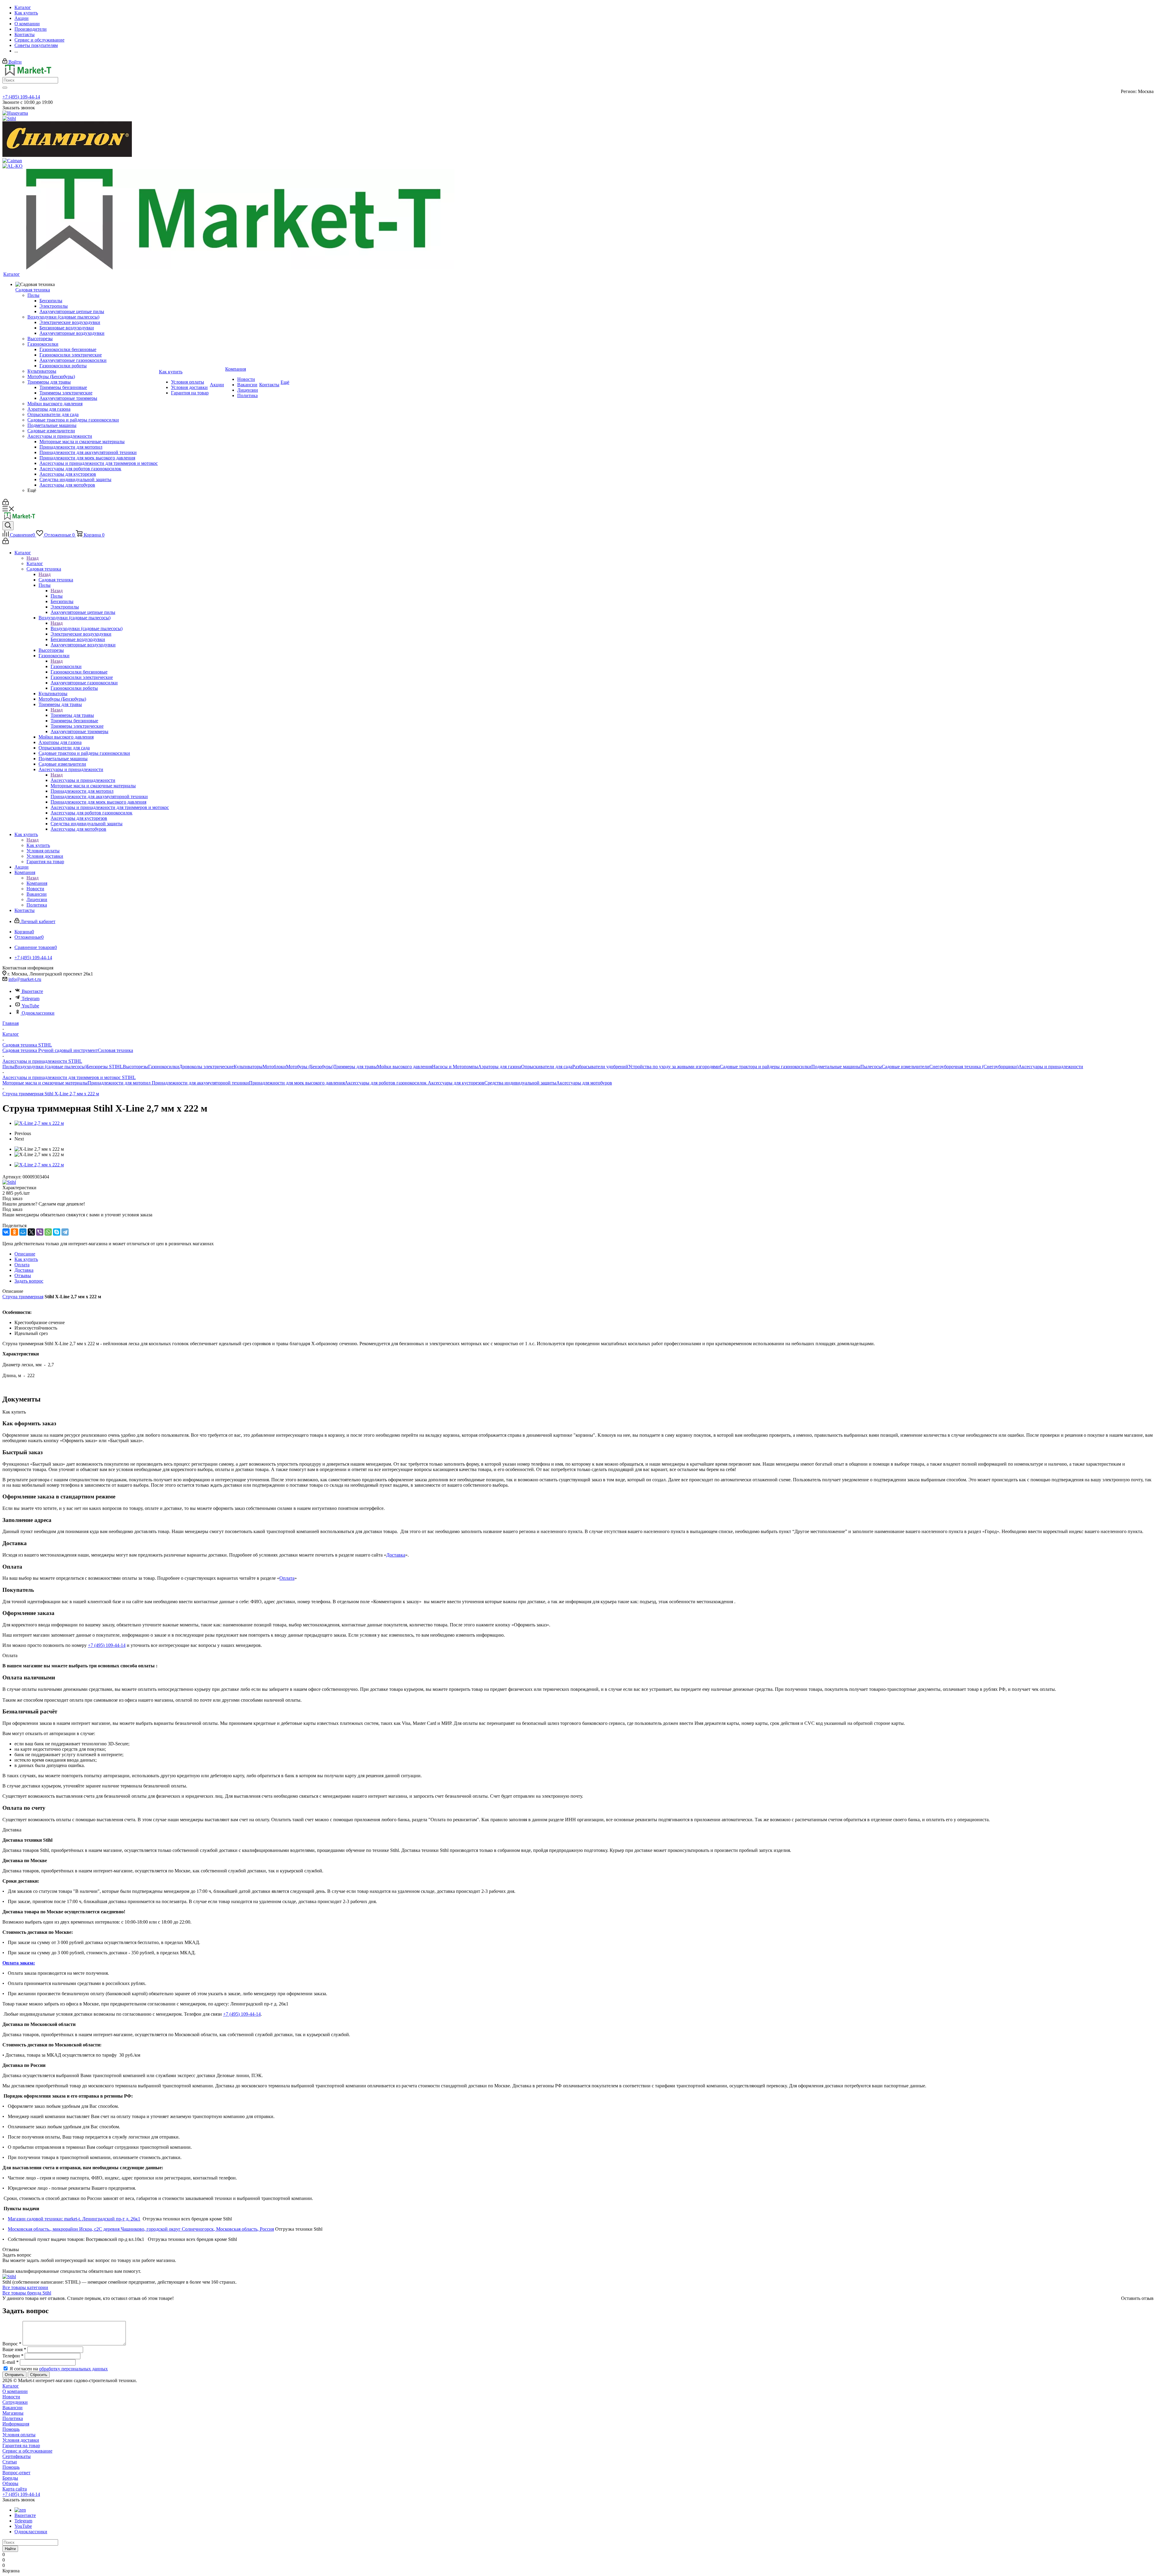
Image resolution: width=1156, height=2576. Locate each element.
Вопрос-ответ (16, 2473)
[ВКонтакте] (6, 1232)
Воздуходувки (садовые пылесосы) (87, 628)
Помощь (11, 2429)
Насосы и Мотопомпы (455, 1067)
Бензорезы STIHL (105, 1067)
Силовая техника (115, 1050)
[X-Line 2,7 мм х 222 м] (39, 1123)
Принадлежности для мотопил (120, 1083)
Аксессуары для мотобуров (584, 1083)
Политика (13, 2418)
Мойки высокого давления (404, 1067)
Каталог (35, 563)
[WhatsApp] (48, 1232)
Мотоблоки (274, 1067)
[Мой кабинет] (6, 504)
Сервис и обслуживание (27, 2451)
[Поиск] (8, 526)
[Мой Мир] (23, 1232)
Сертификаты (17, 2456)
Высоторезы (135, 1067)
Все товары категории (25, 2287)
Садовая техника (56, 580)
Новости (11, 2397)
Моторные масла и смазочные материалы (45, 1083)
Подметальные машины (836, 1067)
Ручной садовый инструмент (68, 1050)
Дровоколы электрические (206, 1067)
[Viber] (40, 1232)
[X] (31, 1232)
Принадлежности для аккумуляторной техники (200, 1083)
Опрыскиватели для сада (547, 1067)
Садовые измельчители (906, 1067)
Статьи (10, 2462)
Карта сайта (15, 2489)
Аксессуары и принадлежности (83, 780)
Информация (16, 2424)
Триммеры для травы (72, 715)
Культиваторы (248, 1067)
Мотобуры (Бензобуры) (310, 1067)
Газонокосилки (66, 666)
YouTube (30, 1006)
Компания (37, 883)
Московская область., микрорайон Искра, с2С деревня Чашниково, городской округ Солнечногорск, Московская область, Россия (141, 2229)
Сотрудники (15, 2402)
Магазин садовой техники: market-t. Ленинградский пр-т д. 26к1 (74, 2219)
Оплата (287, 1578)
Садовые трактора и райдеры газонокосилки (766, 1067)
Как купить (38, 845)
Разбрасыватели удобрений (600, 1067)
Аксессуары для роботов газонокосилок (386, 1083)
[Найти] (5, 88)
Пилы (57, 596)
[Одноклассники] (14, 1232)
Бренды (10, 2478)
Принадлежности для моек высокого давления (297, 1083)
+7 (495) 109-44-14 (21, 97)
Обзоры (10, 2483)
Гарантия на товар (21, 2445)
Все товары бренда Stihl (27, 2293)
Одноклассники (38, 1013)
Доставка (396, 1555)
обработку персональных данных (73, 2369)
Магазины (13, 2413)
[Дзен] (20, 2510)
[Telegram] (65, 1232)
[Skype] (57, 1232)
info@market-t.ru (25, 979)
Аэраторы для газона (500, 1067)
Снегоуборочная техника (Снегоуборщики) (974, 1067)
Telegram (31, 999)
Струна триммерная (23, 1297)
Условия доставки (21, 2440)
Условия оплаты (19, 2435)
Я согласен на (59, 2369)
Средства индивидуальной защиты (520, 1083)
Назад (33, 558)
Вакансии (12, 2408)
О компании (15, 2391)
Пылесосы (871, 1067)
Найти (10, 2549)
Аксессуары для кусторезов (456, 1083)
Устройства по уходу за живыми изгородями (674, 1067)
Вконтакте (32, 991)
